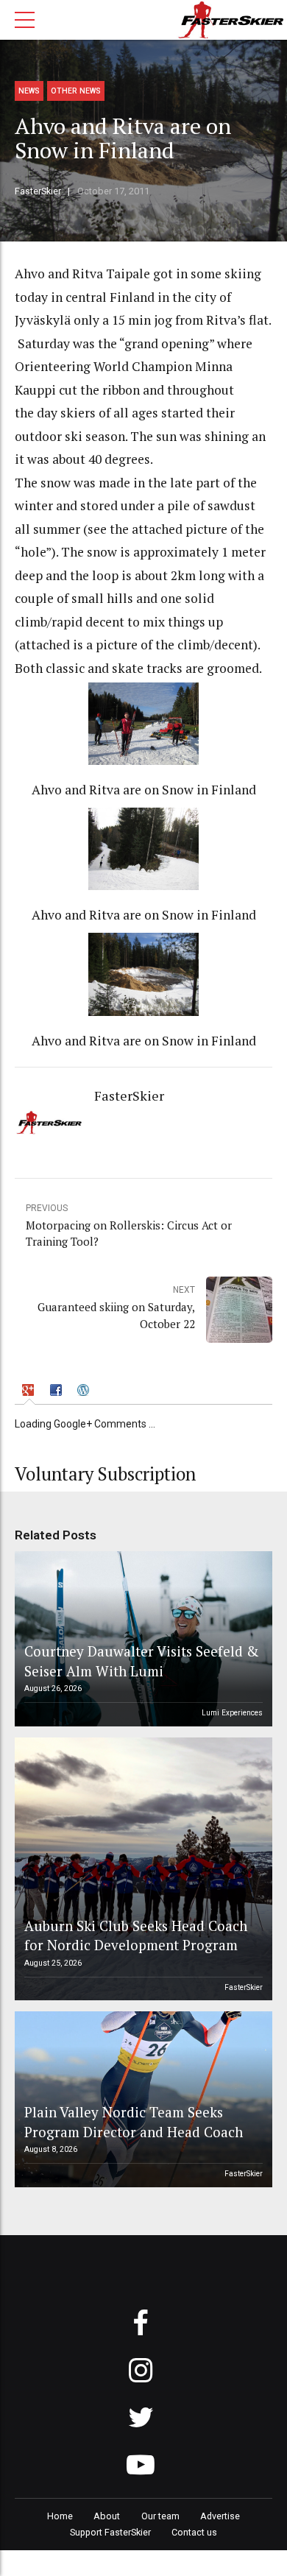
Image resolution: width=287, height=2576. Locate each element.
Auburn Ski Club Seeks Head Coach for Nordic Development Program (136, 1935)
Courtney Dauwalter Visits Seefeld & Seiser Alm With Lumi (142, 1661)
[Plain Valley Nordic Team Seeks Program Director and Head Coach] (141, 2099)
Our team (160, 2516)
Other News (76, 91)
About (107, 2516)
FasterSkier (38, 191)
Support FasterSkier (110, 2532)
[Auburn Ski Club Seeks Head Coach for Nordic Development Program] (141, 1869)
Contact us (194, 2532)
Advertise (220, 2516)
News (29, 91)
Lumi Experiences (232, 1713)
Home (60, 2516)
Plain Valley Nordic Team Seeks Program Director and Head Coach (134, 2121)
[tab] (30, 1392)
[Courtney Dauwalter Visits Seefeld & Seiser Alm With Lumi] (141, 1639)
